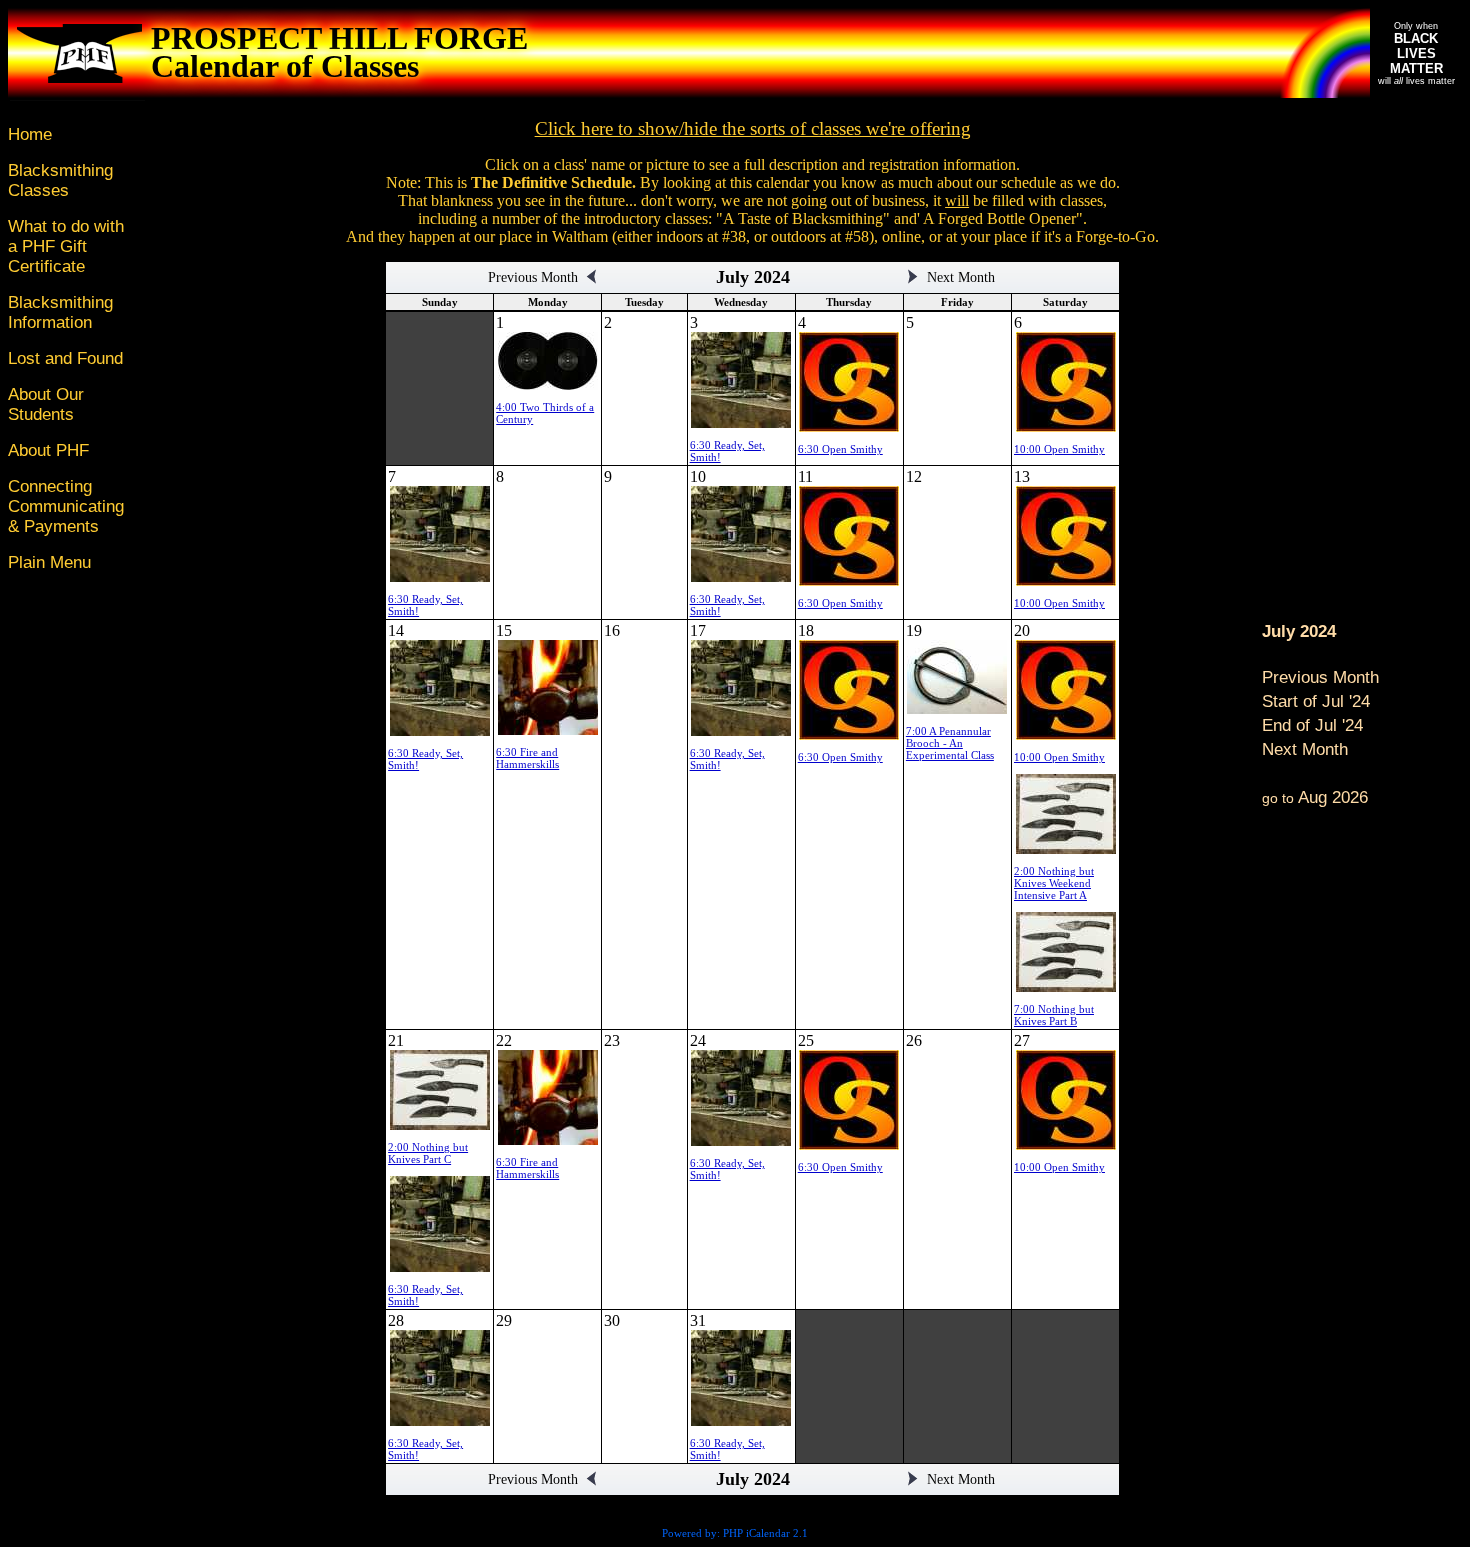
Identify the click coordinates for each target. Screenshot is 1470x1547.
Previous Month (1320, 677)
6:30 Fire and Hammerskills (527, 758)
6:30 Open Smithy (840, 449)
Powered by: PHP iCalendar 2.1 (735, 1533)
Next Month (1305, 749)
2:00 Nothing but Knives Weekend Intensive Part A (1054, 883)
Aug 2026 (1315, 797)
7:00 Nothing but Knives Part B (1054, 1015)
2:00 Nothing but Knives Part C (428, 1153)
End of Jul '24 (1312, 725)
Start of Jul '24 (1316, 701)
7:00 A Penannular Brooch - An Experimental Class (950, 743)
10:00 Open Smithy (1059, 449)
